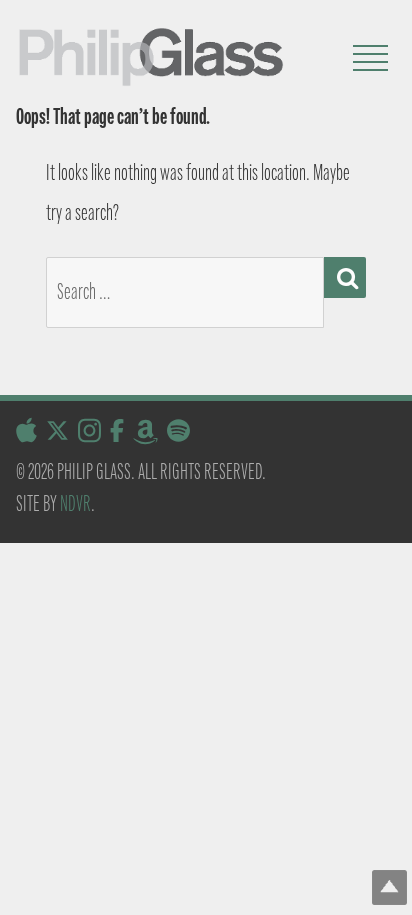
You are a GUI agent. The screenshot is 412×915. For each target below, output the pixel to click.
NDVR (75, 503)
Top (389, 887)
